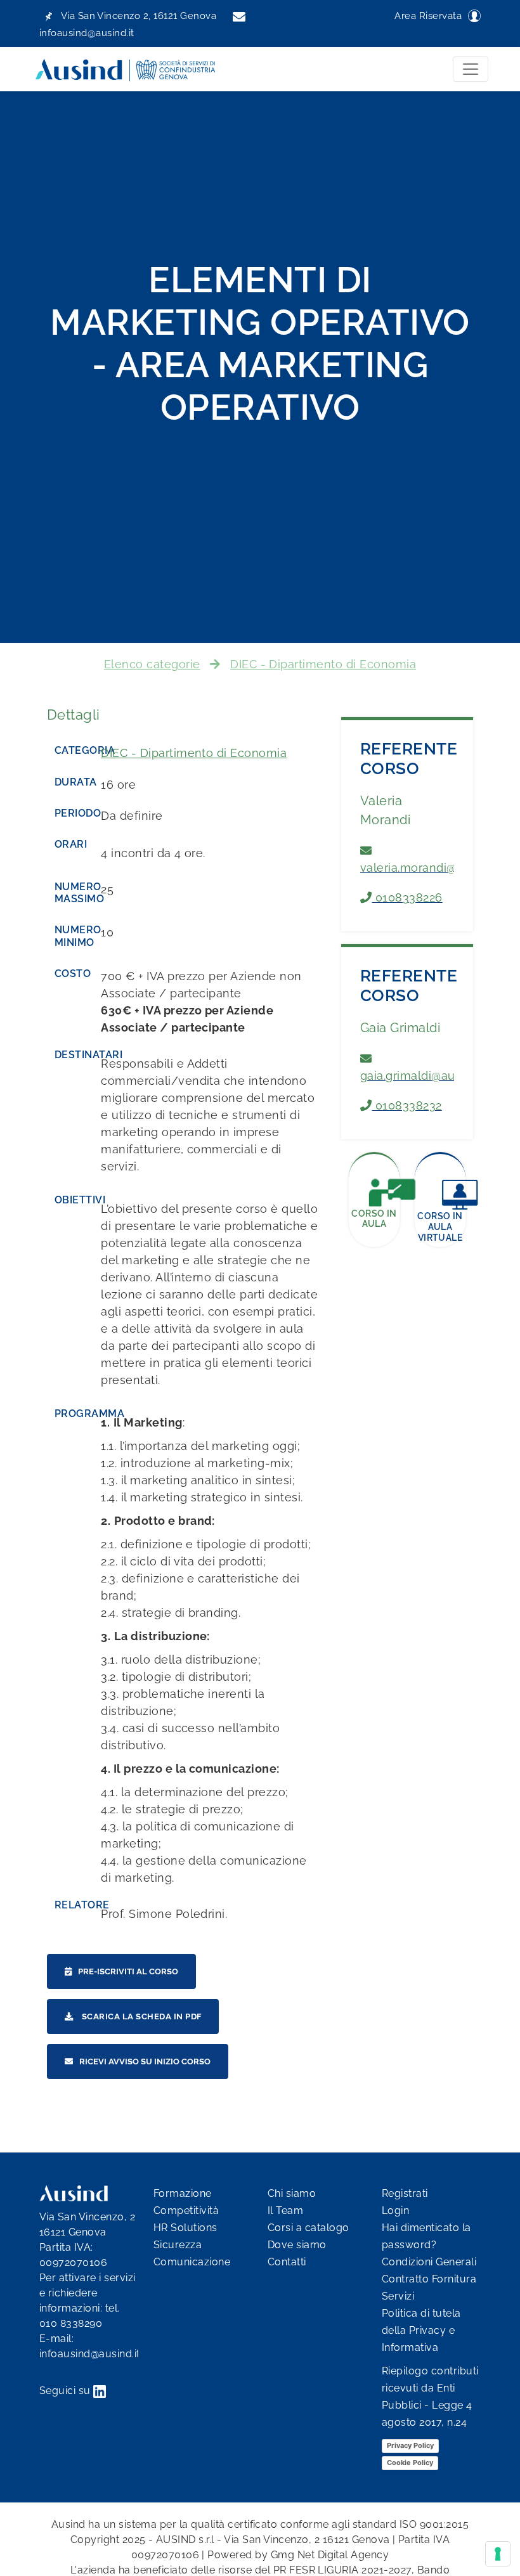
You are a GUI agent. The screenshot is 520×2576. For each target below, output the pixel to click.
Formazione (183, 2193)
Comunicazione (192, 2262)
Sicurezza (178, 2245)
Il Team (285, 2210)
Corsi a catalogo (309, 2228)
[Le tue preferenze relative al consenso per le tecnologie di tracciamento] (498, 2554)
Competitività (186, 2210)
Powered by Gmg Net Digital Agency (298, 2555)
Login (395, 2210)
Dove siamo (297, 2245)
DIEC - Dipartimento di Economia (323, 664)
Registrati (405, 2193)
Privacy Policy (410, 2445)
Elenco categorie (152, 664)
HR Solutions (185, 2228)
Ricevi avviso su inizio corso (145, 2061)
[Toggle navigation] (471, 69)
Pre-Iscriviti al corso (128, 1971)
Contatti (287, 2262)
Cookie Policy (410, 2463)
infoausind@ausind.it (90, 2354)
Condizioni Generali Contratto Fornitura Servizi (429, 2279)
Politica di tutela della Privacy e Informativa (421, 2330)
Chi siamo (292, 2193)
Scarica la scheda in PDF (140, 2016)
